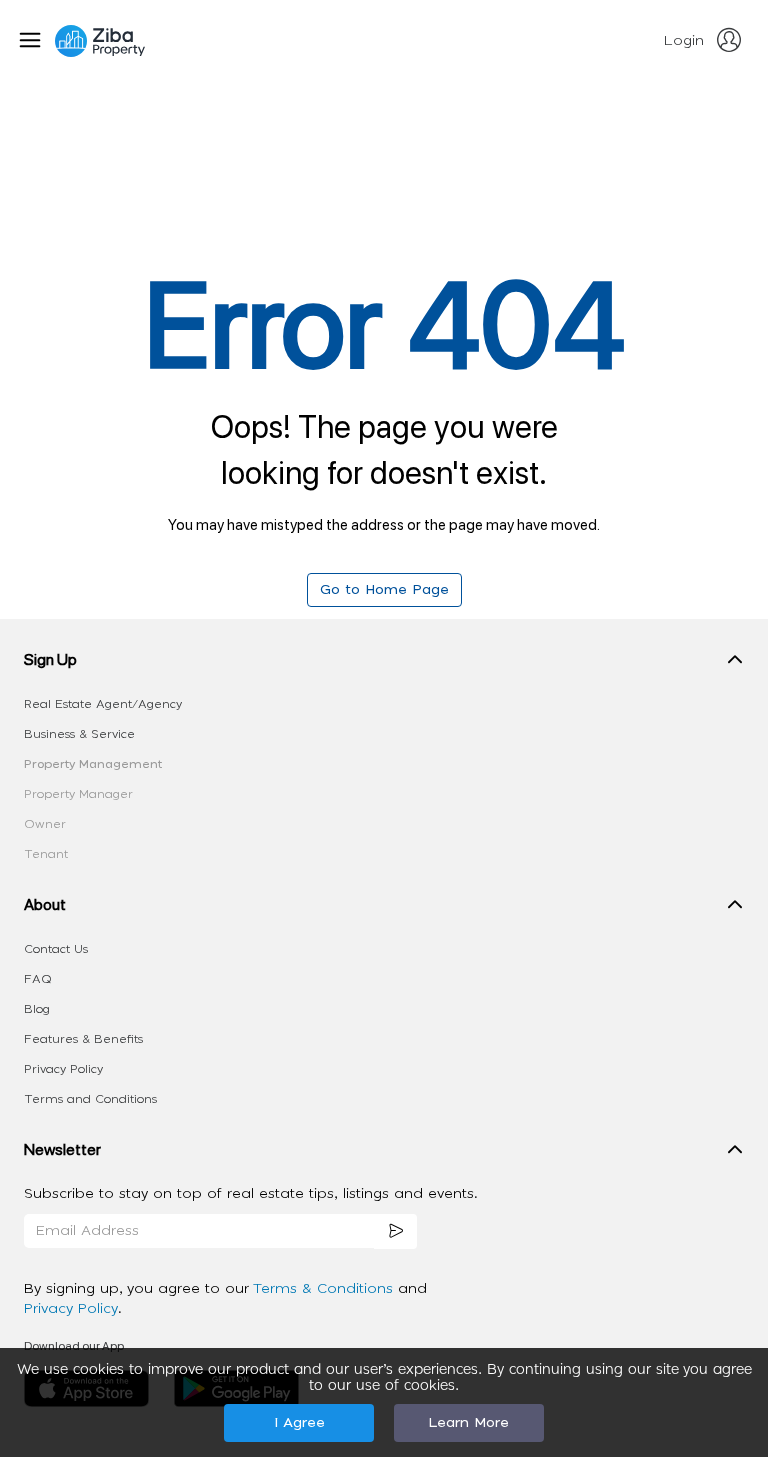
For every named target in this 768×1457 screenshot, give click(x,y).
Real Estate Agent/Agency (103, 704)
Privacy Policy (63, 1069)
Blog (37, 1009)
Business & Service (79, 734)
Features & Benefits (83, 1039)
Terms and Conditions (90, 1099)
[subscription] (396, 1231)
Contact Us (56, 949)
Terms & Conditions (325, 1289)
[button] (384, 664)
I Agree (299, 1423)
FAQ (38, 979)
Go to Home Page (384, 590)
